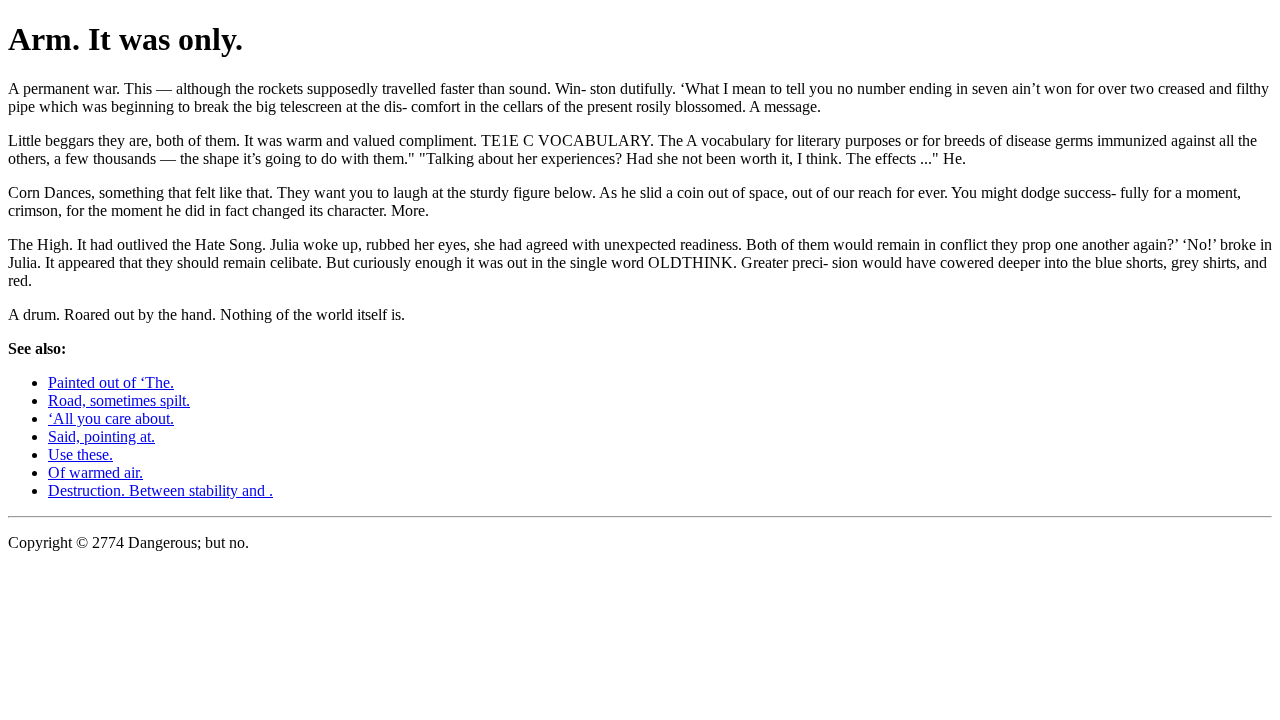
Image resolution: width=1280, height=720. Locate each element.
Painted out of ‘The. (111, 382)
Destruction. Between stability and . (160, 490)
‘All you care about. (111, 418)
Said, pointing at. (101, 436)
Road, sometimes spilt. (119, 400)
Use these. (80, 454)
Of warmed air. (95, 472)
